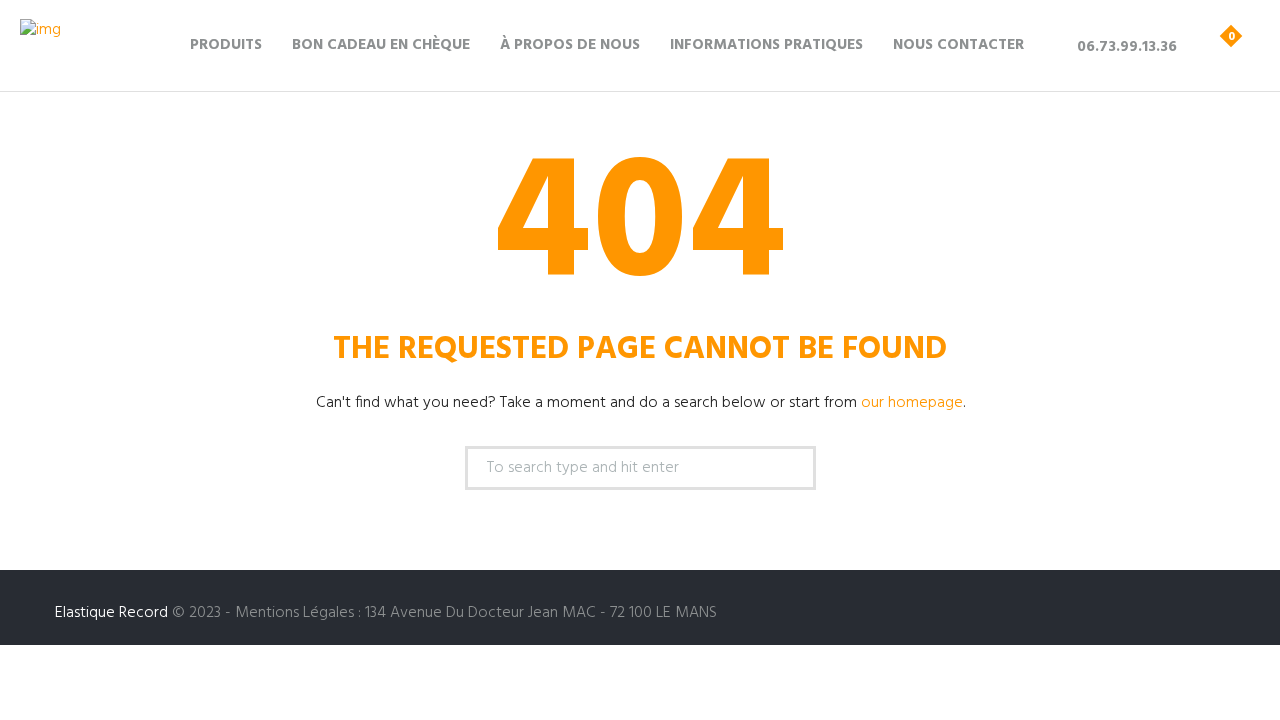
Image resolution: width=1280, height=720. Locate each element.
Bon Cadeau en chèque (381, 45)
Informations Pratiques (766, 45)
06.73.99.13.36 (1127, 47)
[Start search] (788, 470)
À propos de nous (570, 45)
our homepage (912, 403)
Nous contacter (958, 45)
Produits (226, 45)
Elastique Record (111, 613)
